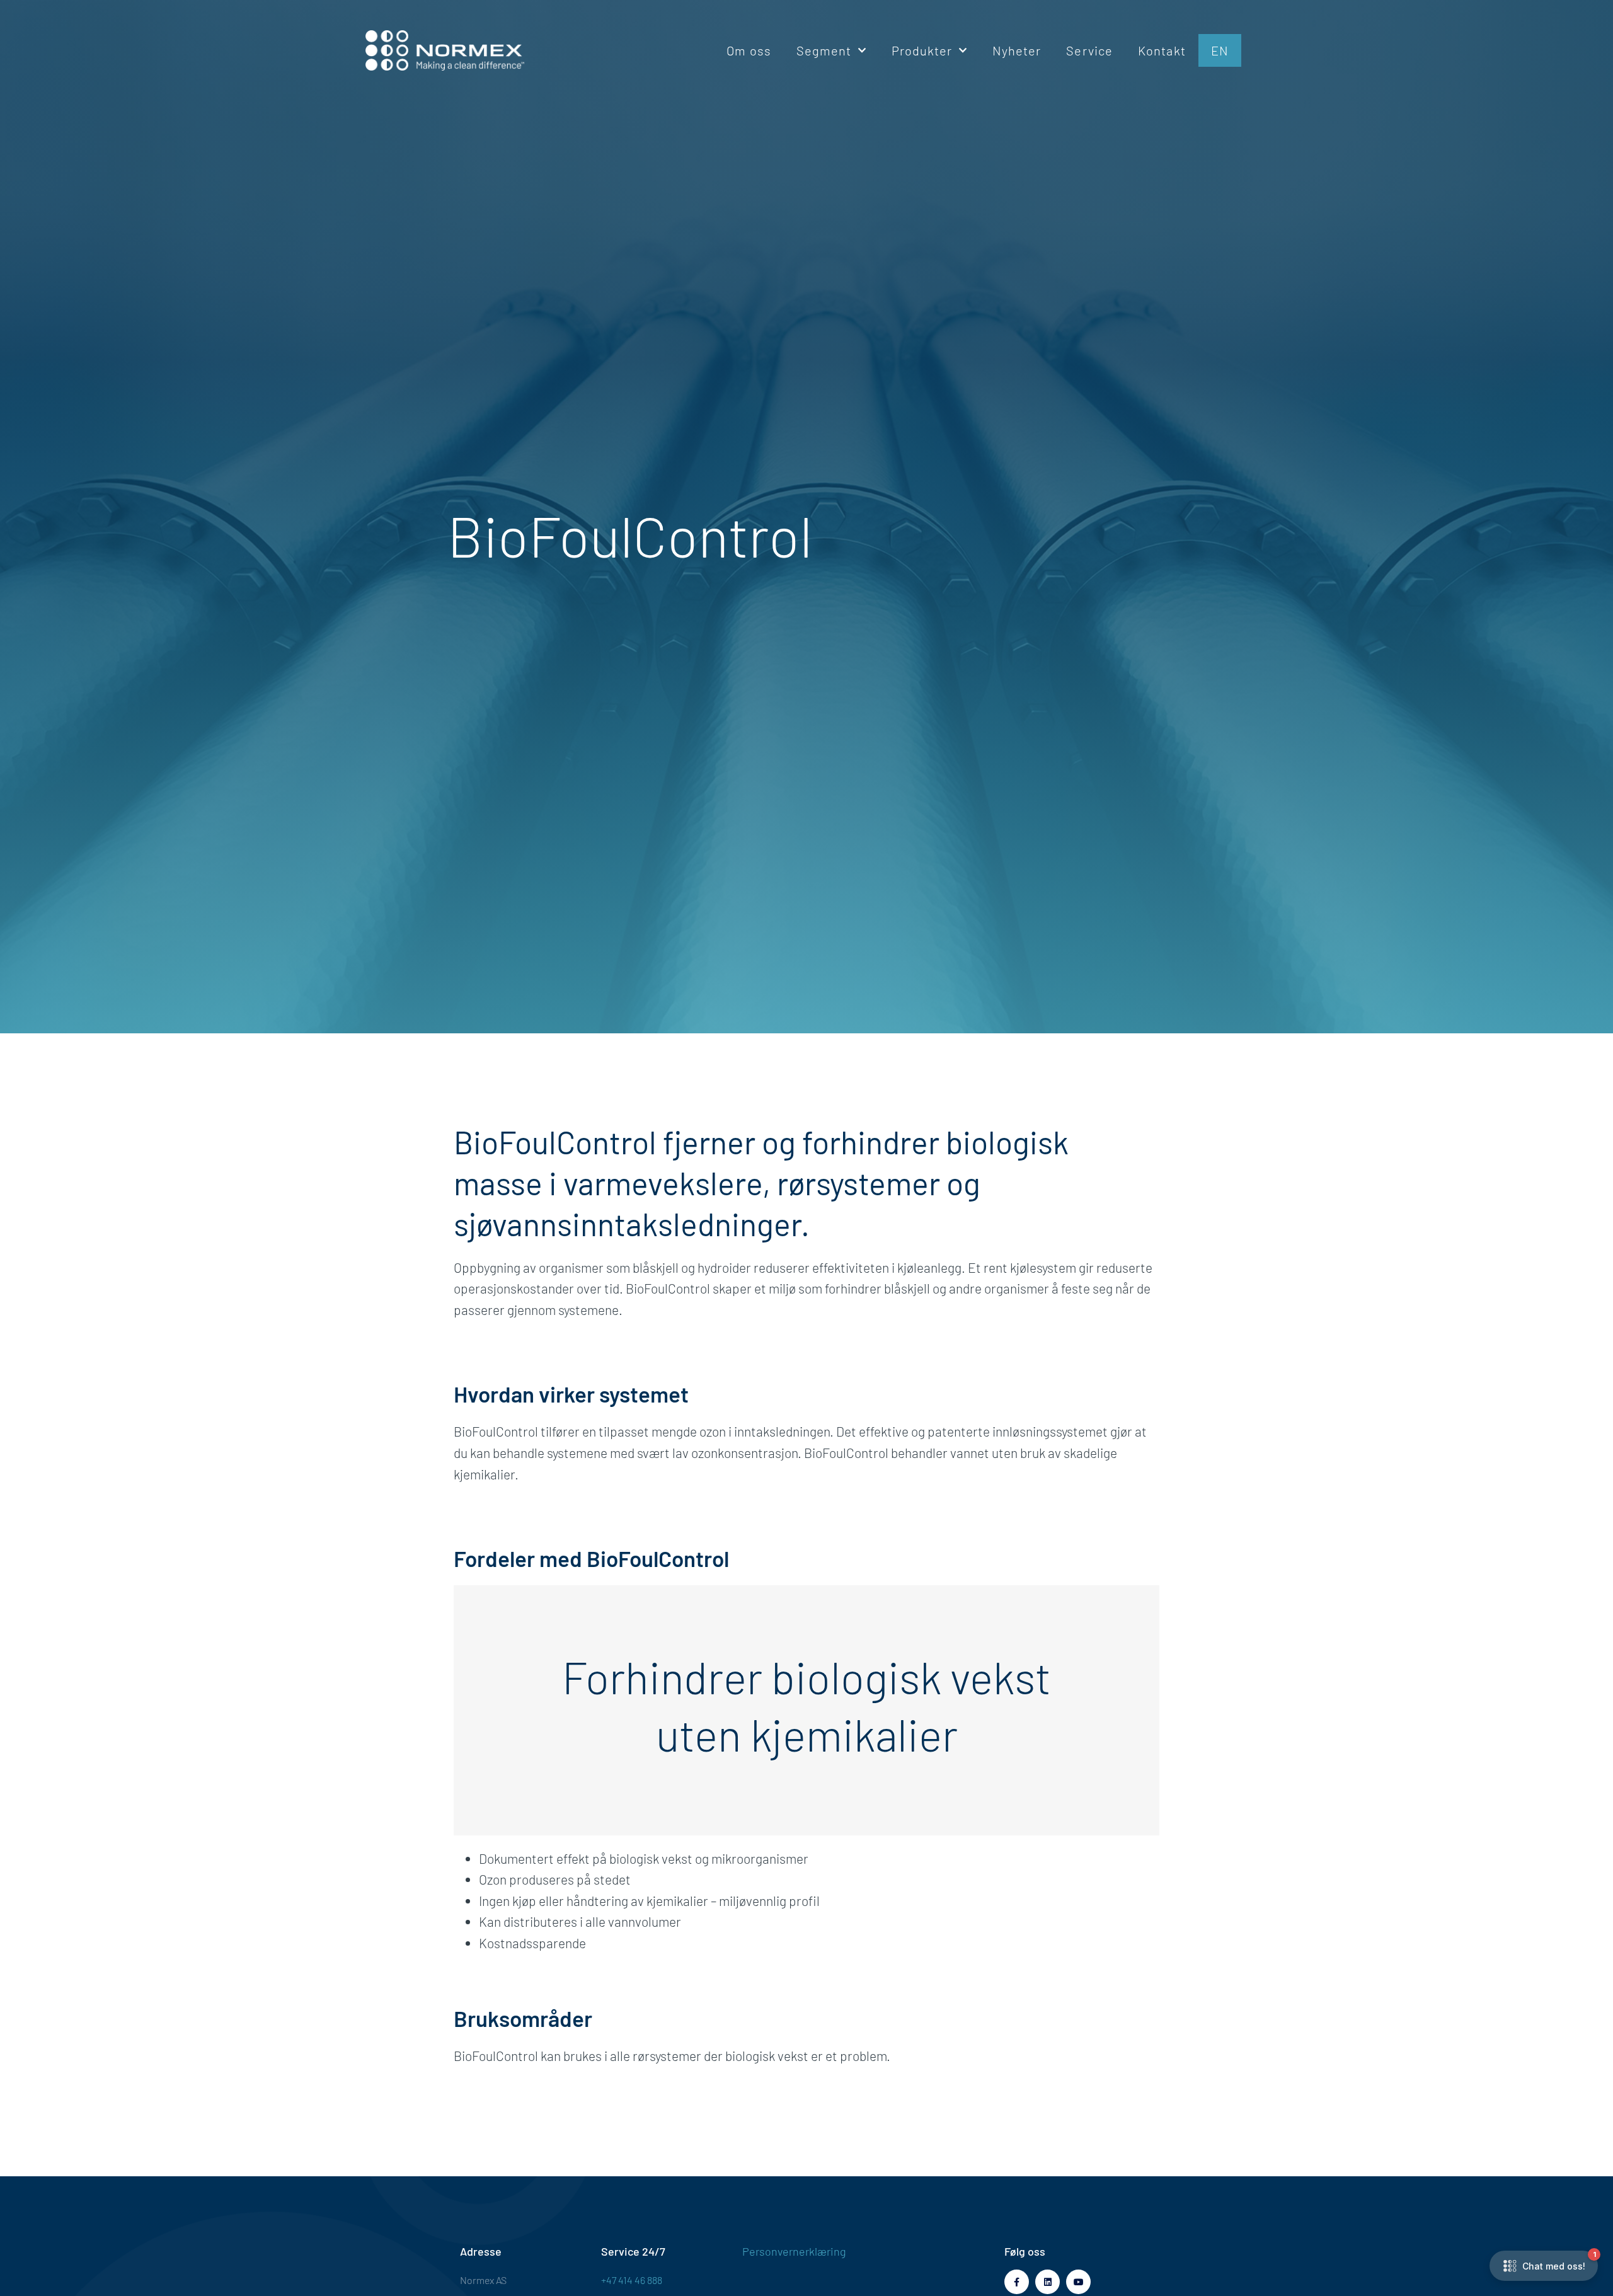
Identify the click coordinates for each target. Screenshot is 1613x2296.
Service (1089, 50)
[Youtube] (1078, 2282)
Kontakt (1162, 50)
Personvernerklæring (794, 2251)
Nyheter (1017, 50)
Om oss (749, 50)
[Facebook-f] (1017, 2282)
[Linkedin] (1048, 2282)
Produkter (922, 50)
